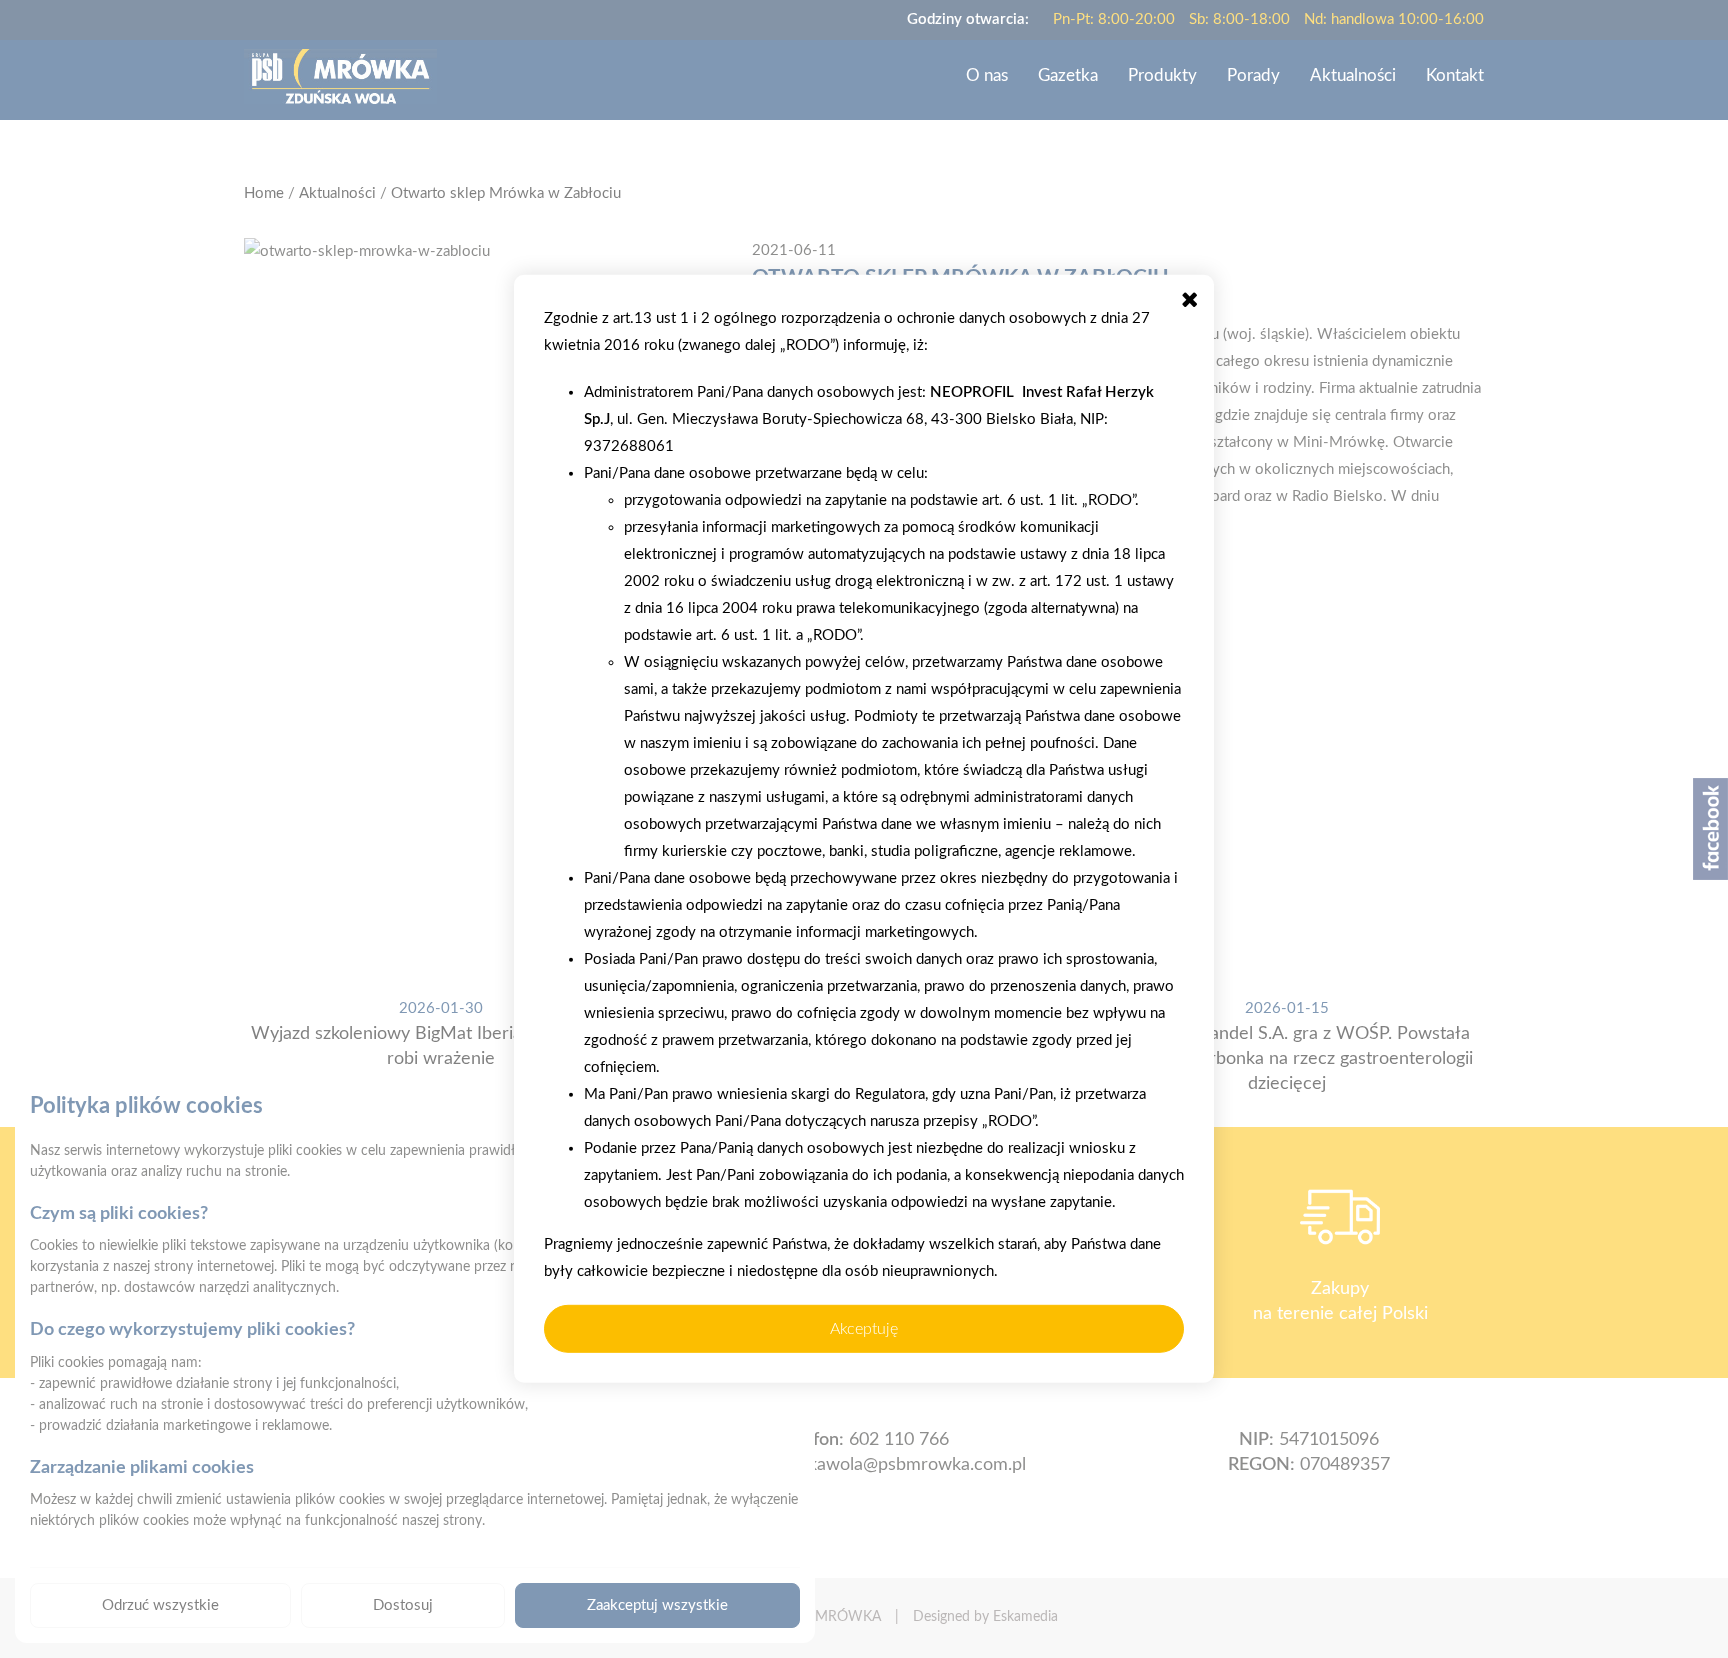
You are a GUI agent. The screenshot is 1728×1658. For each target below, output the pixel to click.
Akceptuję (864, 1329)
